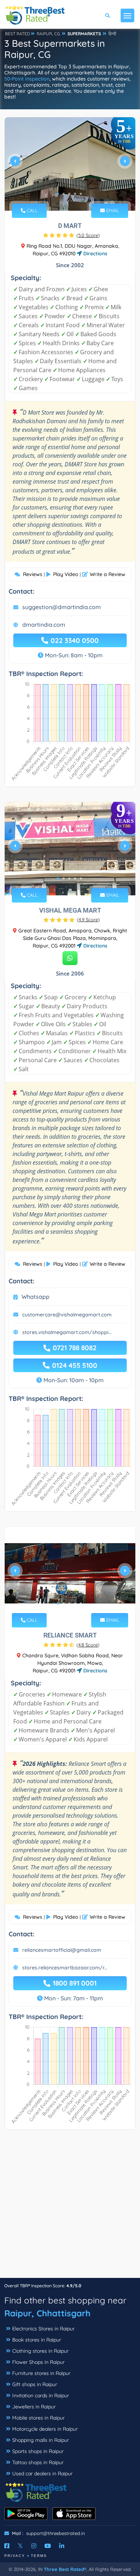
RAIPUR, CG (48, 34)
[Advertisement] (70, 2207)
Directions (95, 254)
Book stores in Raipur (37, 2340)
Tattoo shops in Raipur (38, 2462)
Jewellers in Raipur (34, 2407)
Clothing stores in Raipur (40, 2351)
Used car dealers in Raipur (42, 2474)
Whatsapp (36, 1297)
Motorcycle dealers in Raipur (45, 2429)
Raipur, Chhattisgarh (47, 2313)
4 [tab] (75, 194)
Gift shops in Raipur (35, 2384)
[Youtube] (48, 2546)
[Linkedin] (62, 2546)
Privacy (15, 2556)
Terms (39, 2556)
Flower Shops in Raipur (38, 2362)
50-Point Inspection (27, 79)
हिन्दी (112, 34)
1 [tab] (58, 194)
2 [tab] (64, 194)
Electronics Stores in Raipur (43, 2329)
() (88, 235)
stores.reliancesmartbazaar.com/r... (65, 1968)
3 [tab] (69, 194)
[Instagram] (34, 2546)
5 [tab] (81, 194)
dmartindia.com (44, 625)
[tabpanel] (70, 164)
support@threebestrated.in (56, 2533)
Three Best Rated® (65, 2569)
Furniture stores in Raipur (41, 2373)
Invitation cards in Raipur (41, 2395)
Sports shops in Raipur (38, 2451)
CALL (32, 210)
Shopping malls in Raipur (41, 2440)
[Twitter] (20, 2546)
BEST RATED (18, 34)
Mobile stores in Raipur (38, 2418)
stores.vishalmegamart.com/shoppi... (67, 1332)
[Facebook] (7, 2546)
